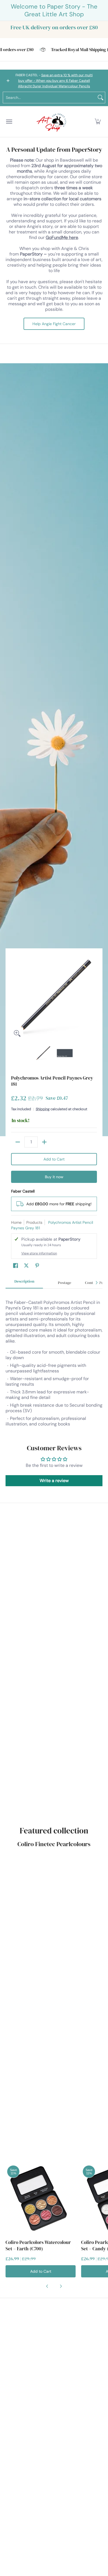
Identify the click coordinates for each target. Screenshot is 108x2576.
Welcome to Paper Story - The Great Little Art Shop (54, 10)
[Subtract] (18, 1142)
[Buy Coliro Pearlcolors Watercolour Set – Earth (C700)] (41, 2199)
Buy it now (54, 1177)
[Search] (101, 98)
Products (34, 1222)
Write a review (54, 1481)
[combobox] (50, 98)
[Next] (93, 997)
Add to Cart (54, 1159)
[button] (98, 122)
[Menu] (9, 122)
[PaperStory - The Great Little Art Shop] (53, 122)
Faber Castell (23, 1191)
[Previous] (15, 997)
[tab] (24, 1283)
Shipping (43, 1109)
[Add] (44, 1142)
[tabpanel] (54, 1361)
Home (16, 1222)
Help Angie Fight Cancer (54, 324)
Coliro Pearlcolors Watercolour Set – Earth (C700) (38, 2245)
